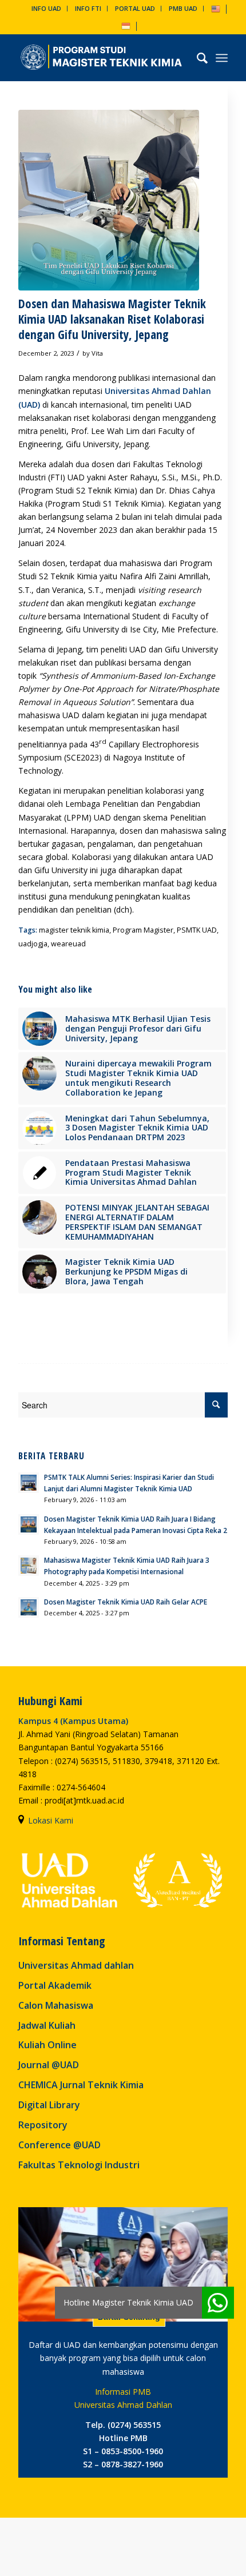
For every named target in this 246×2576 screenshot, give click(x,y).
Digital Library (49, 2105)
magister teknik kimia (74, 930)
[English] (216, 8)
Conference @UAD (59, 2145)
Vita (97, 353)
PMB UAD (183, 8)
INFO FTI (88, 8)
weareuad (68, 944)
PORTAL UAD (135, 8)
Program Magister (143, 930)
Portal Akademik (55, 1985)
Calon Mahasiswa (56, 2005)
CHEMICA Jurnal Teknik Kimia (81, 2085)
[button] (218, 2303)
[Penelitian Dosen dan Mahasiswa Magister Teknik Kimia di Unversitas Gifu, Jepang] (109, 200)
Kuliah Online (47, 2045)
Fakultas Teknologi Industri (79, 2165)
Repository (43, 2125)
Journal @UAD (49, 2065)
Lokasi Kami (51, 1820)
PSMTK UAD (197, 930)
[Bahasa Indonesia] (126, 25)
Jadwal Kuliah (47, 2025)
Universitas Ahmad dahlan (76, 1965)
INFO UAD (46, 8)
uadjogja (33, 944)
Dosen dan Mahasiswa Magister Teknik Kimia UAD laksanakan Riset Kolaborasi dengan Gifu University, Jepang (112, 319)
